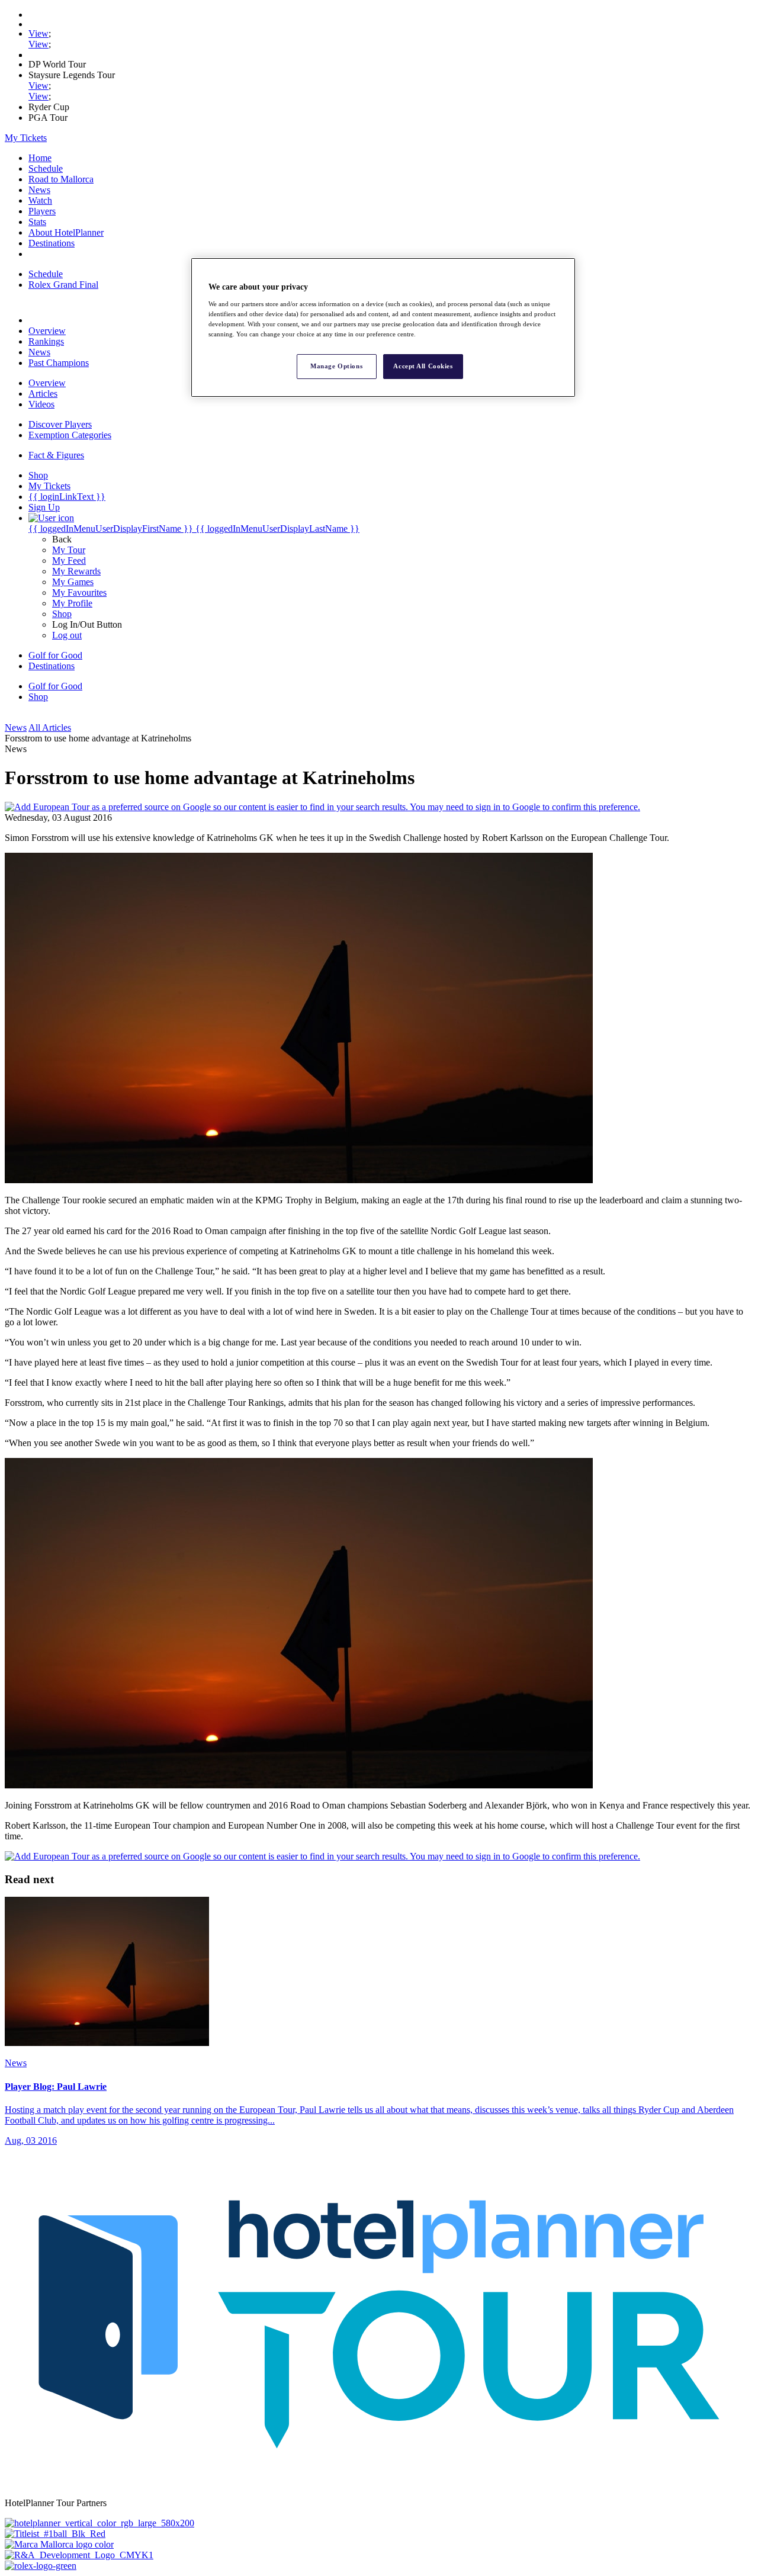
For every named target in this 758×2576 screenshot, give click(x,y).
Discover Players (60, 424)
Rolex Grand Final (63, 285)
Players (42, 211)
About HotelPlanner (66, 232)
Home (40, 158)
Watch (40, 200)
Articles (43, 394)
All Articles (50, 727)
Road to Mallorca (61, 179)
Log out (67, 635)
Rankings (46, 341)
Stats (37, 222)
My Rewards (76, 571)
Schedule (46, 168)
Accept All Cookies (423, 366)
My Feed (69, 561)
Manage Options (336, 366)
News (39, 190)
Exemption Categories (70, 435)
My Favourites (79, 592)
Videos (41, 404)
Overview (47, 331)
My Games (73, 582)
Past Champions (59, 363)
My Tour (69, 550)
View (38, 33)
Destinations (52, 243)
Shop (62, 614)
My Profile (72, 603)
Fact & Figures (56, 455)
